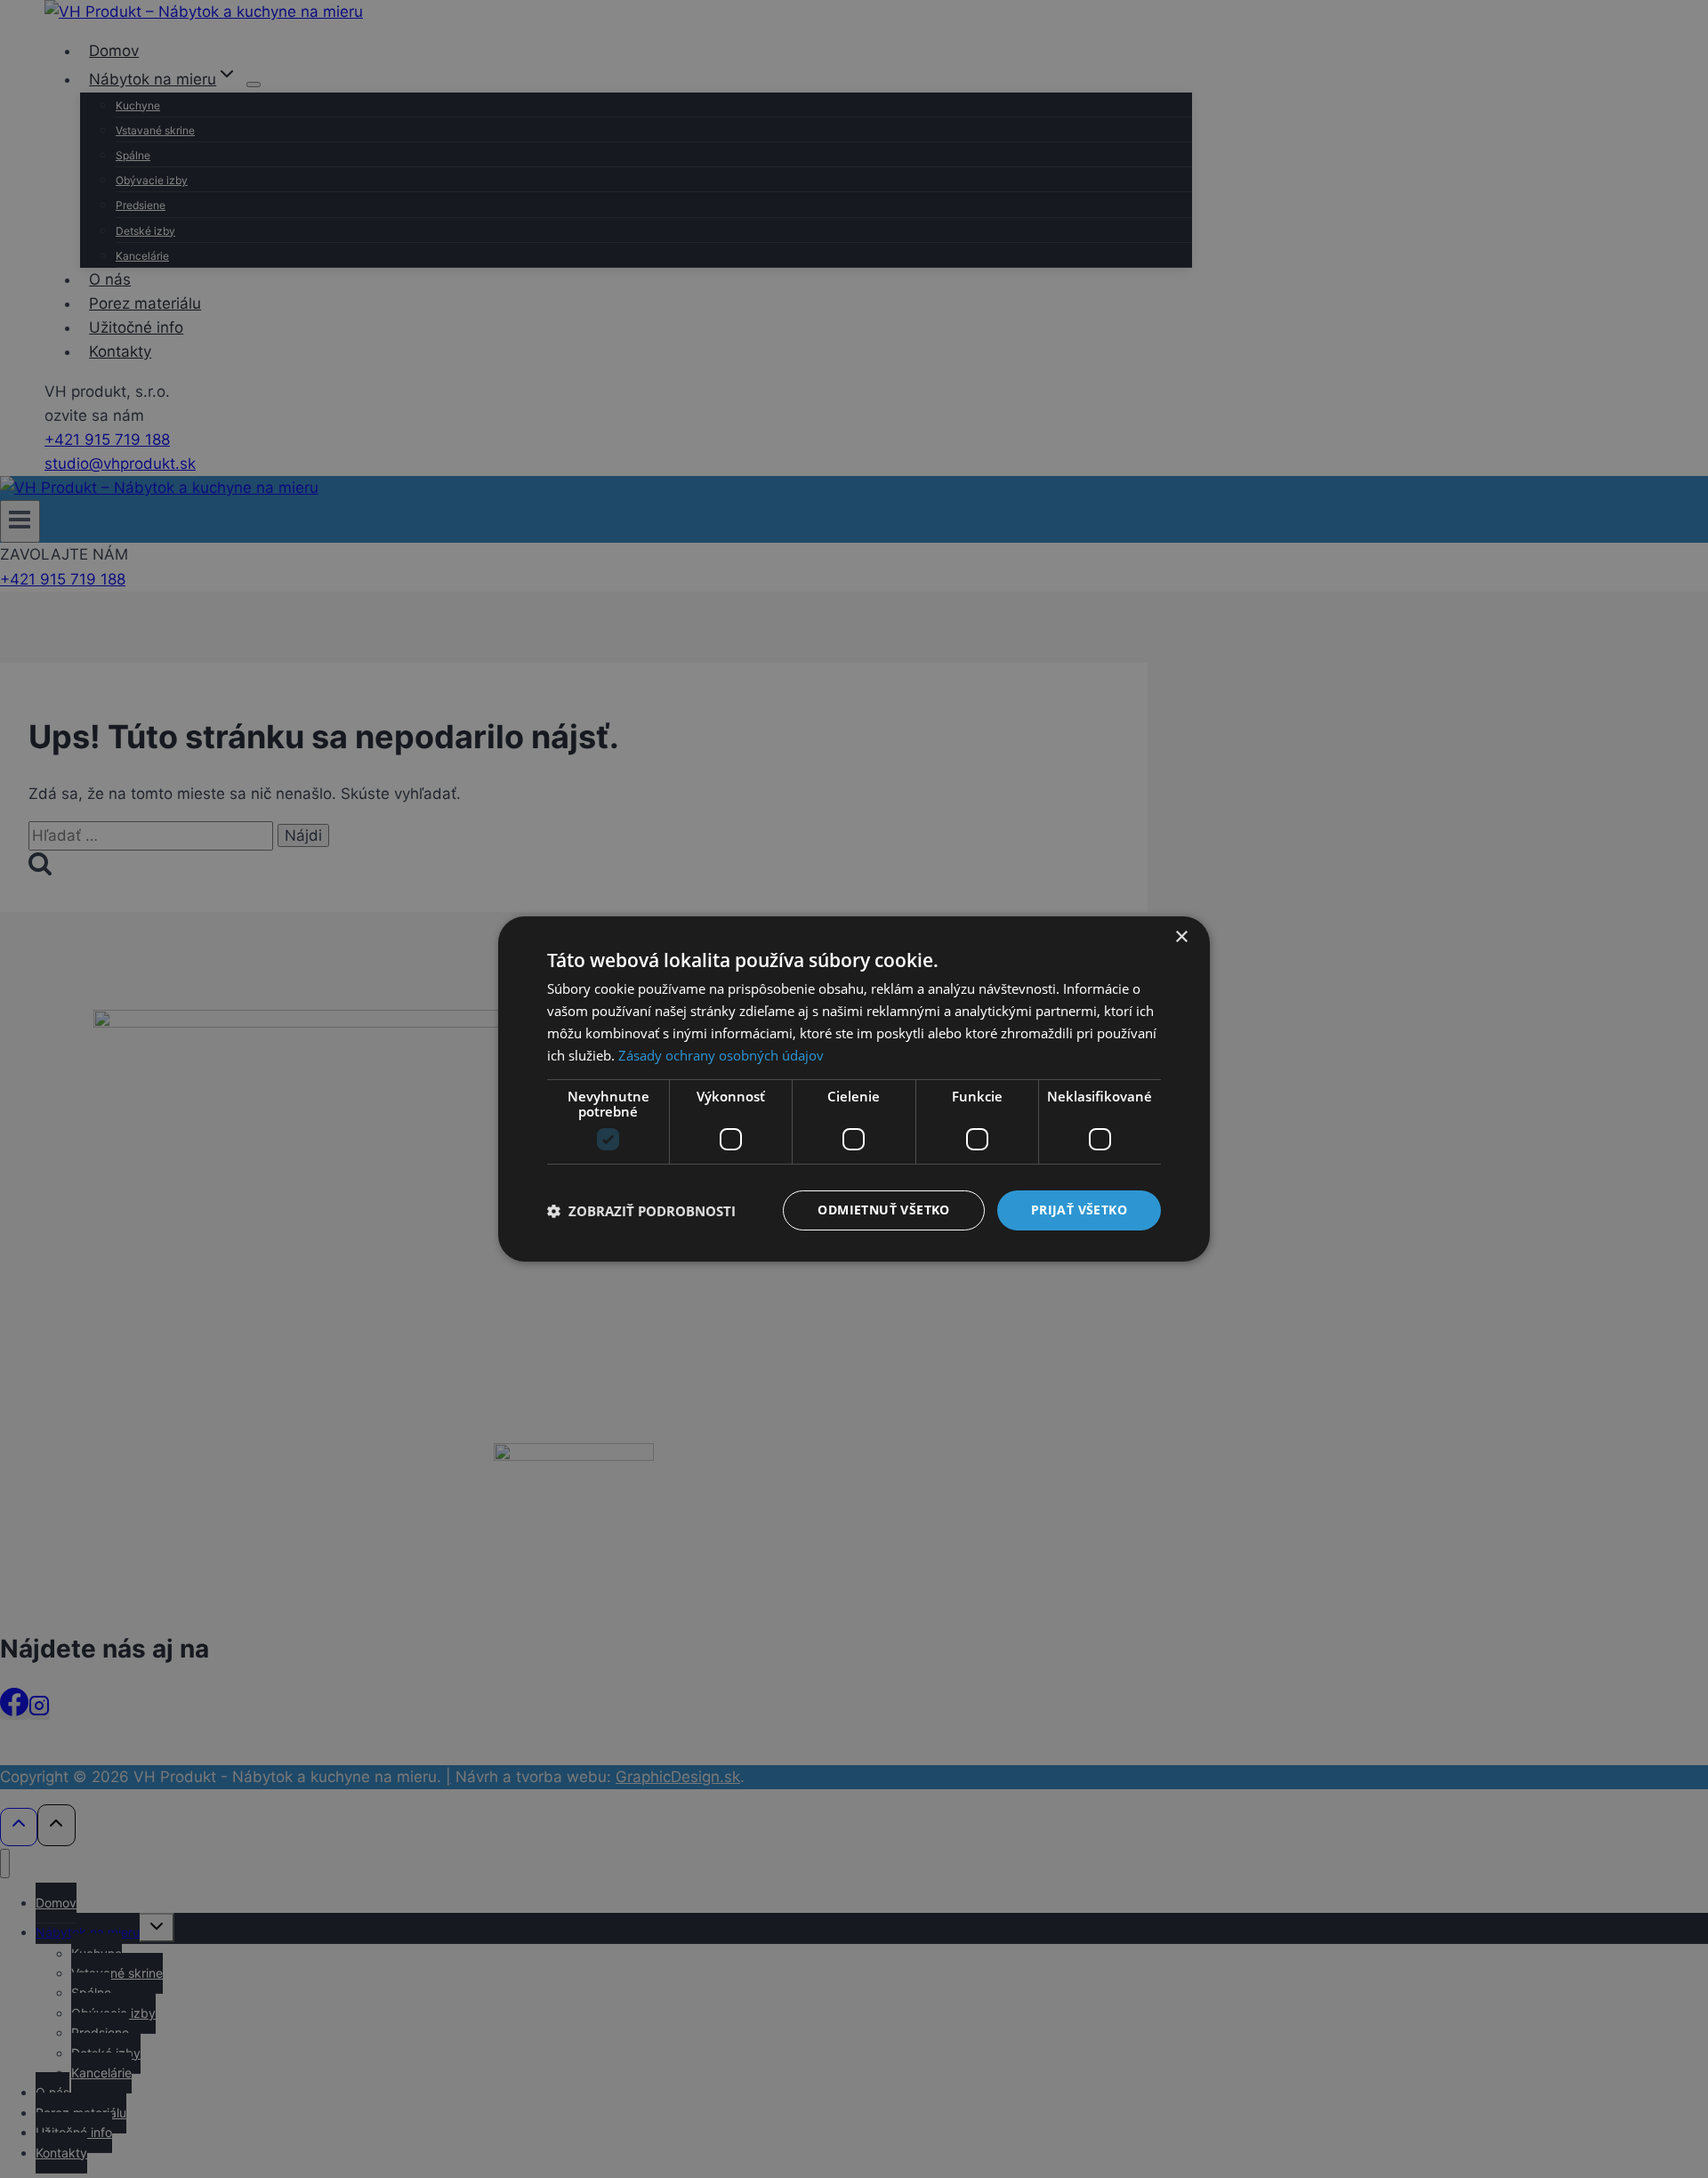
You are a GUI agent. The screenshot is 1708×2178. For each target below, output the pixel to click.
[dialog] (854, 1089)
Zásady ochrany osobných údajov (721, 1055)
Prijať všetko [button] (1079, 1210)
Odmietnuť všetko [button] (883, 1210)
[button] (641, 1211)
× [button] (1181, 937)
